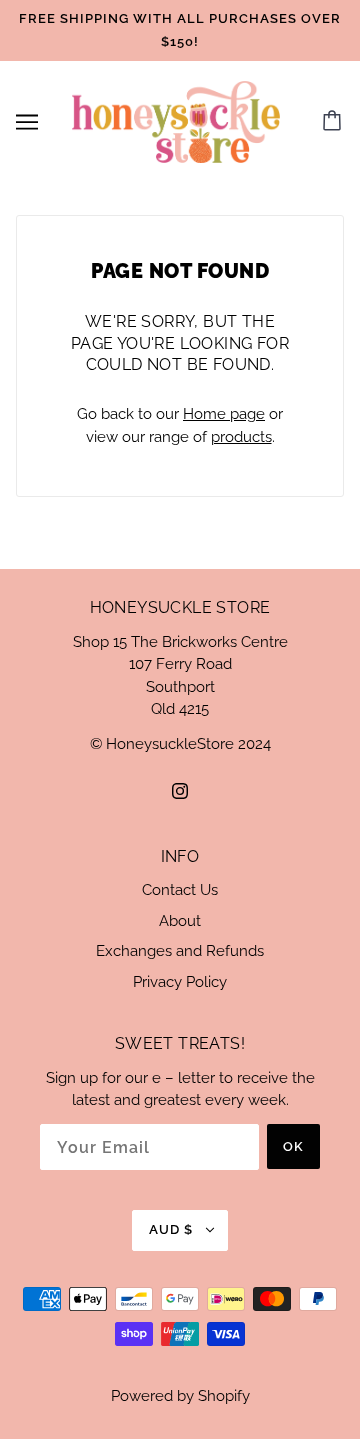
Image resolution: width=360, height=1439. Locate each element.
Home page (224, 414)
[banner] (176, 121)
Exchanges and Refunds (180, 951)
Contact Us (180, 890)
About (180, 921)
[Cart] (335, 122)
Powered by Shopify (180, 1396)
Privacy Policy (180, 982)
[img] (180, 790)
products (241, 437)
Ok (293, 1146)
